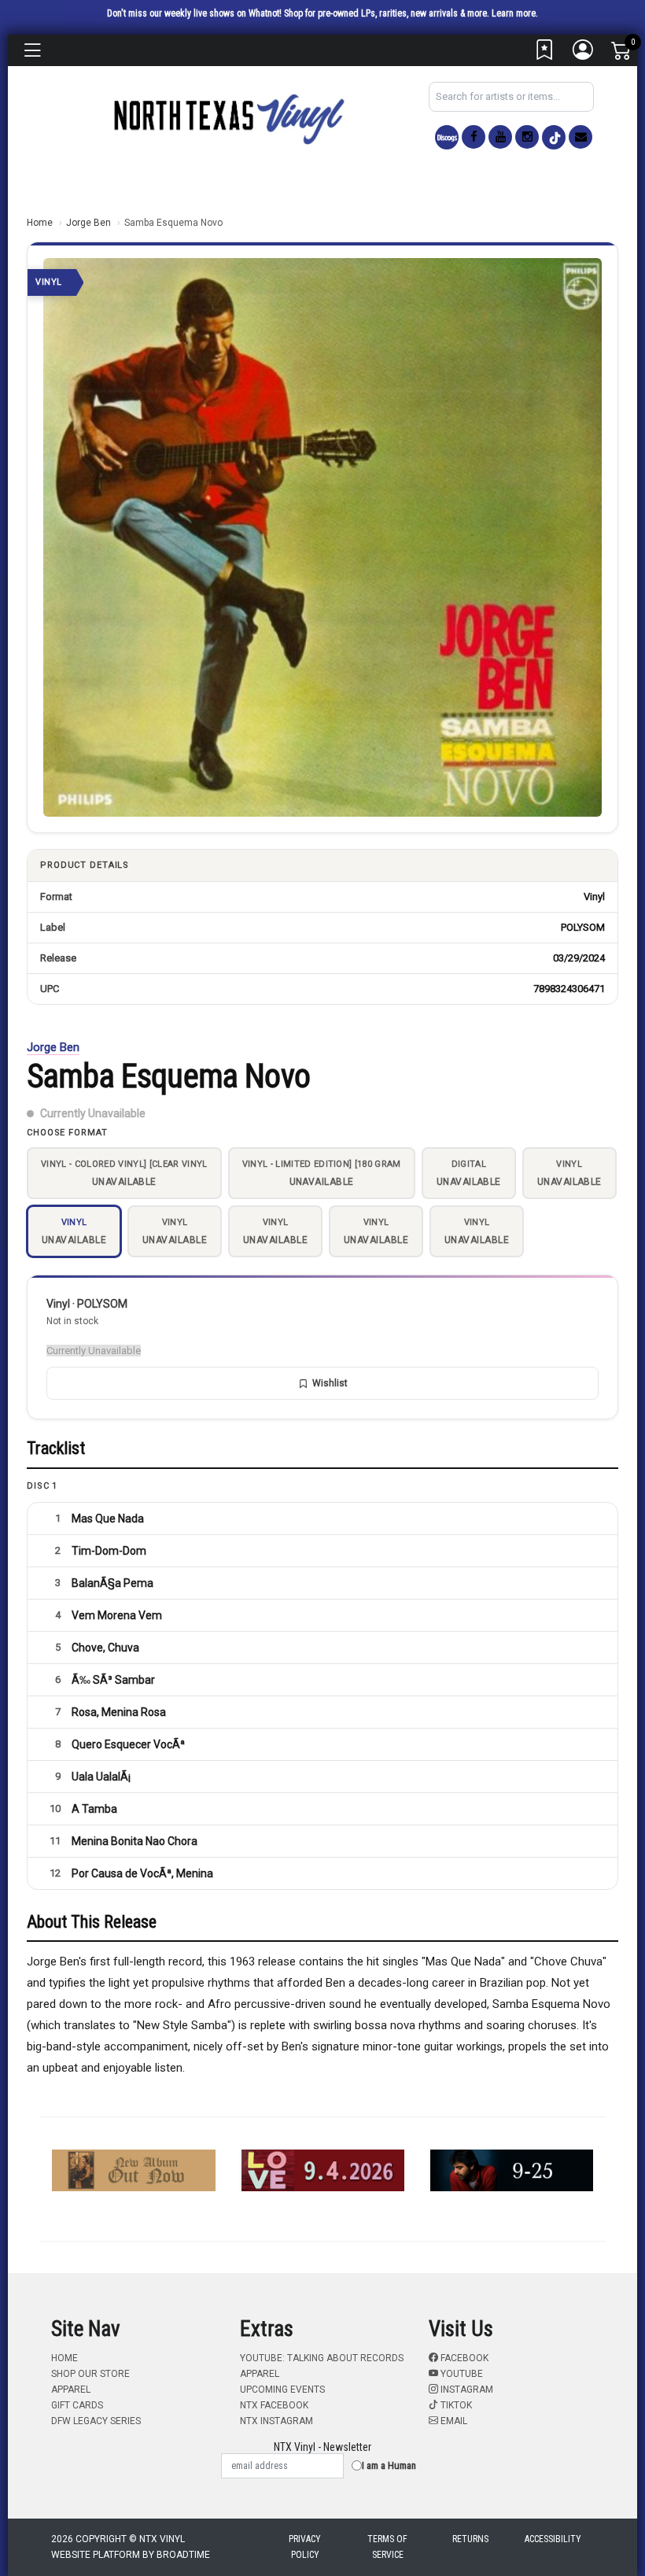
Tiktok (455, 2405)
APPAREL (71, 2390)
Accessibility (553, 2539)
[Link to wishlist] (545, 54)
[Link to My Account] (584, 54)
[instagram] (527, 137)
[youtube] (500, 137)
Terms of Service (387, 2547)
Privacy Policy (305, 2547)
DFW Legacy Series (96, 2421)
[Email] (580, 137)
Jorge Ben (88, 223)
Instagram (466, 2390)
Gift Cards (77, 2405)
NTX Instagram (276, 2421)
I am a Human (389, 2465)
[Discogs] (447, 137)
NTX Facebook (274, 2405)
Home (40, 223)
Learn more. (515, 13)
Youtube (461, 2374)
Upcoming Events (282, 2390)
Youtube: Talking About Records (322, 2358)
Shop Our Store (90, 2374)
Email (453, 2421)
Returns (470, 2539)
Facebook (463, 2358)
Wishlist (330, 1383)
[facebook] (474, 137)
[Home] (228, 118)
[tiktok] (554, 137)
